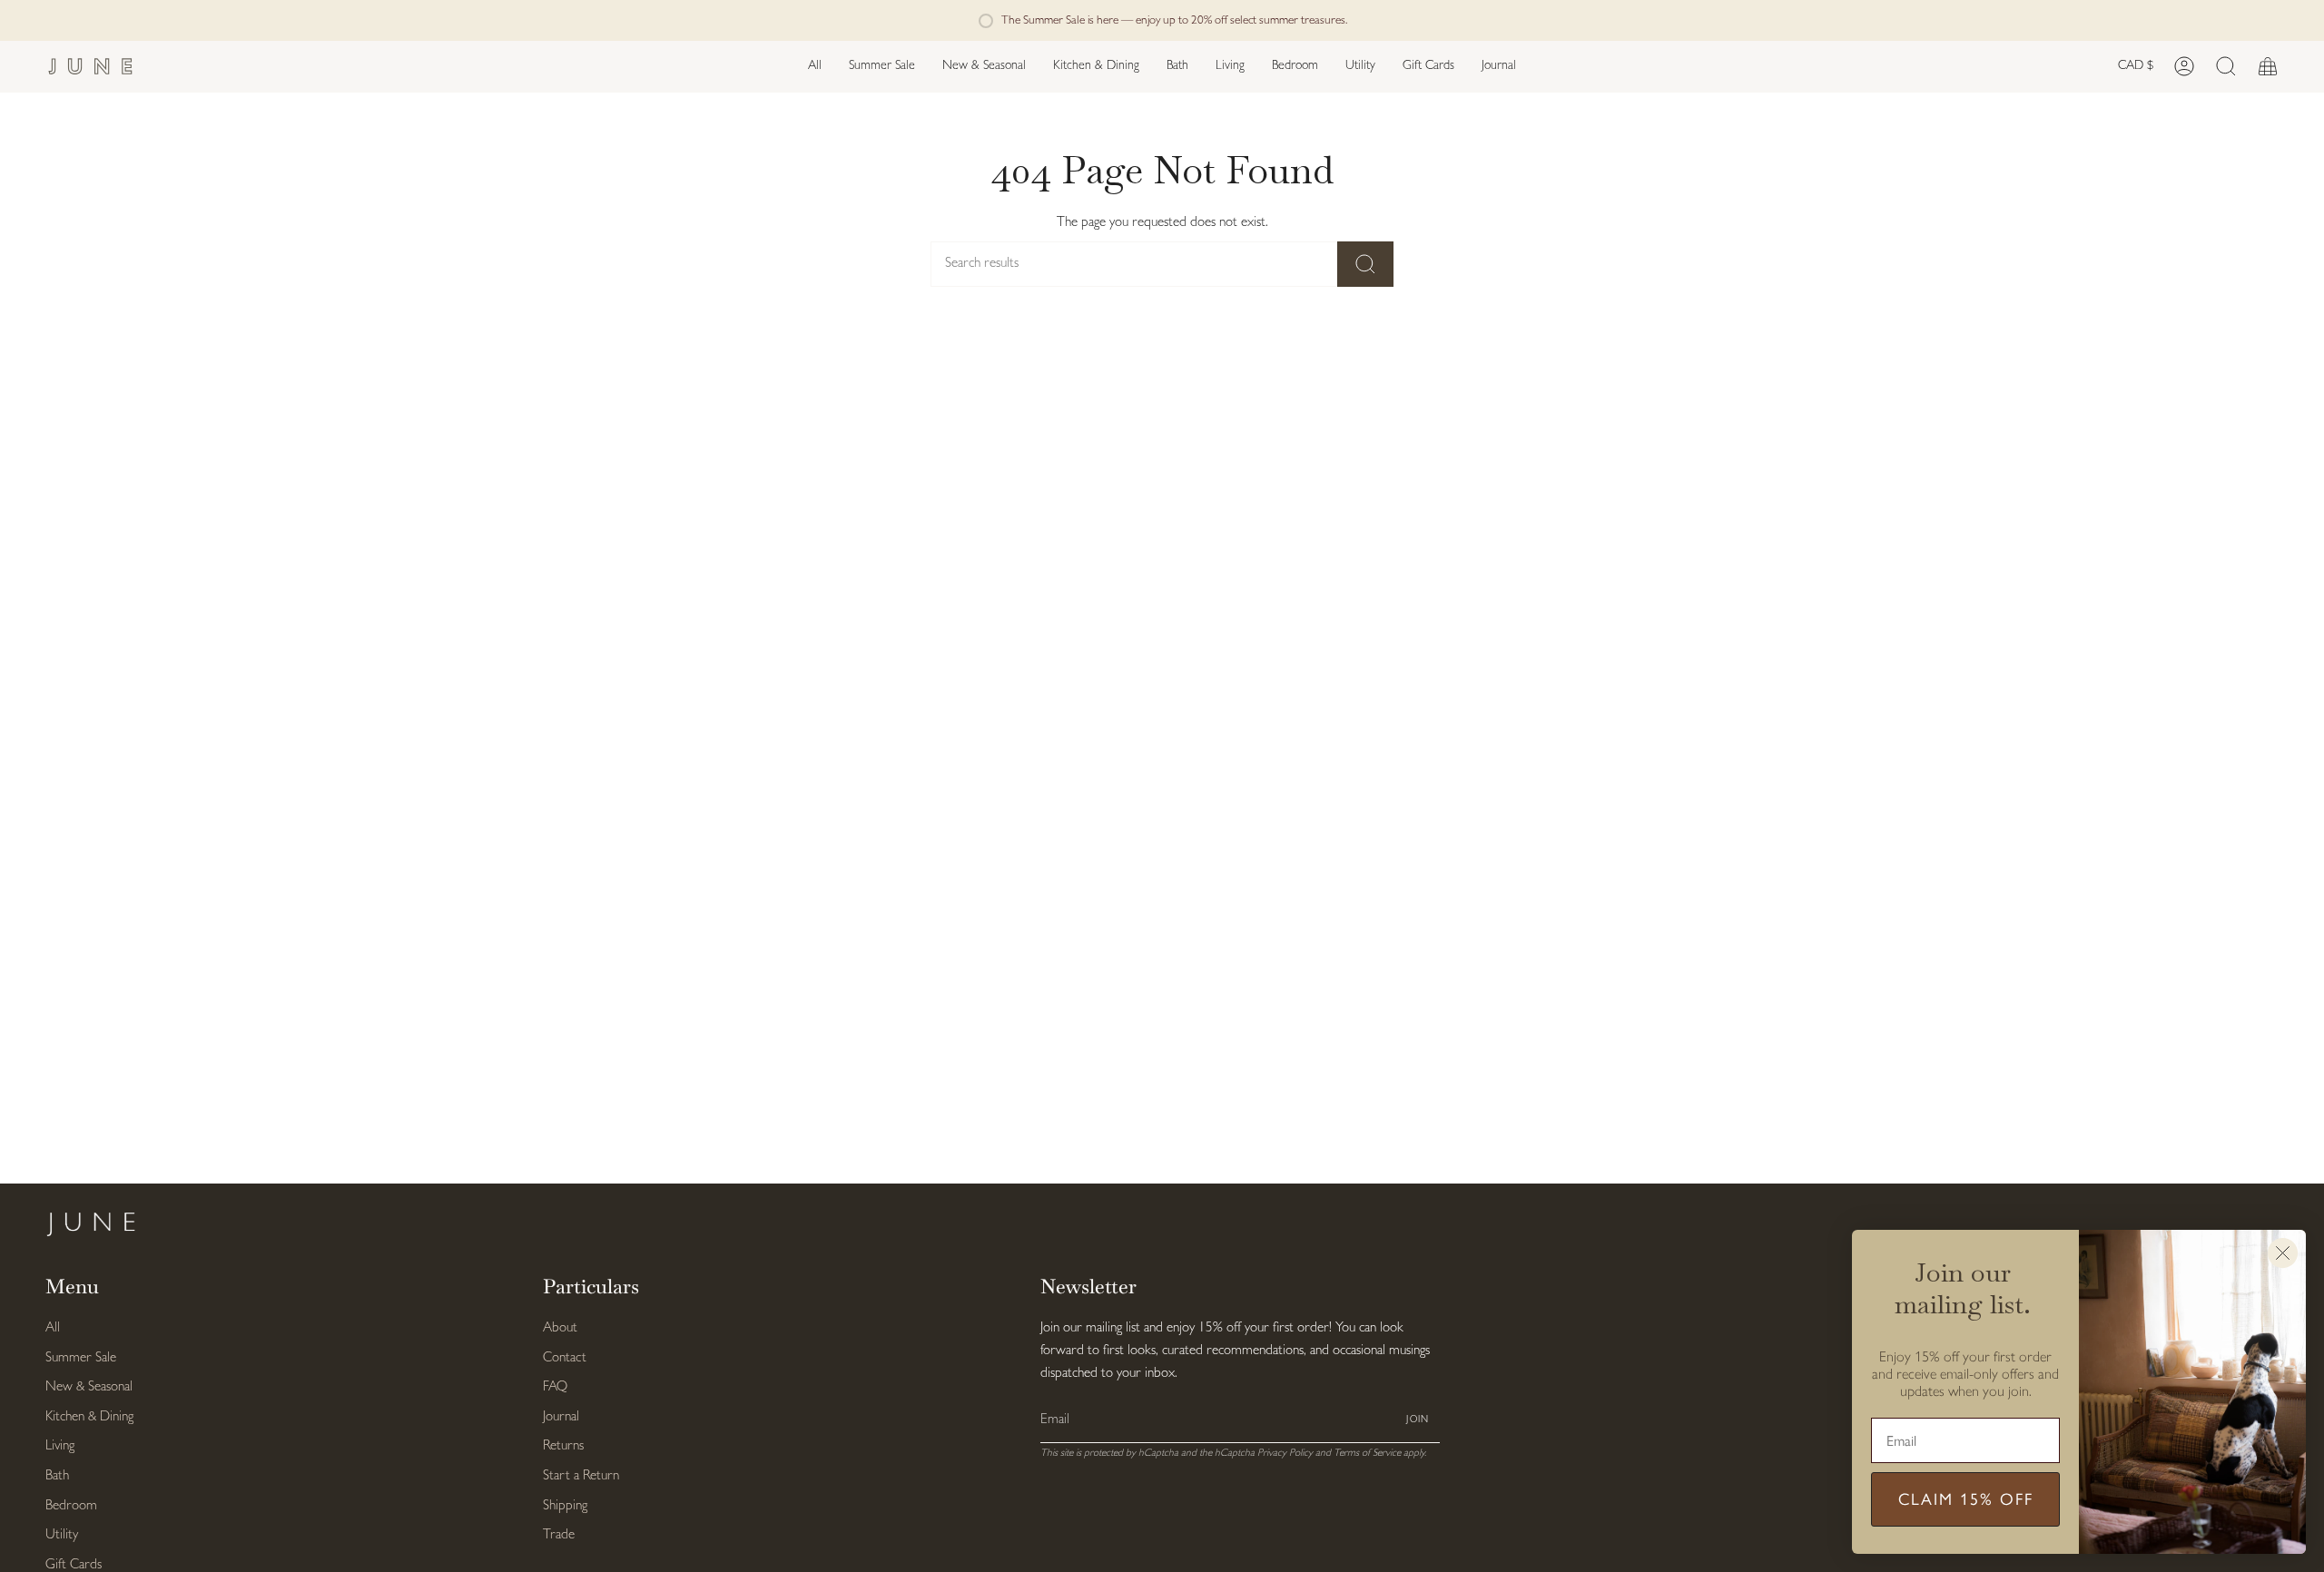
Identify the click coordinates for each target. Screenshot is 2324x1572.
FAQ (555, 1387)
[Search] (1365, 264)
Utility (62, 1535)
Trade (559, 1535)
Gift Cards (74, 1565)
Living (60, 1446)
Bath (57, 1476)
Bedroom (71, 1506)
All (53, 1328)
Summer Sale (81, 1358)
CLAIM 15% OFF (1966, 1499)
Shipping (565, 1506)
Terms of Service (1367, 1453)
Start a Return (581, 1476)
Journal (561, 1417)
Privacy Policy (1285, 1453)
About (560, 1328)
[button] (984, 67)
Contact (565, 1358)
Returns (563, 1446)
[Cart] (2268, 67)
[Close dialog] (2283, 1253)
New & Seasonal (89, 1387)
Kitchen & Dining (89, 1417)
